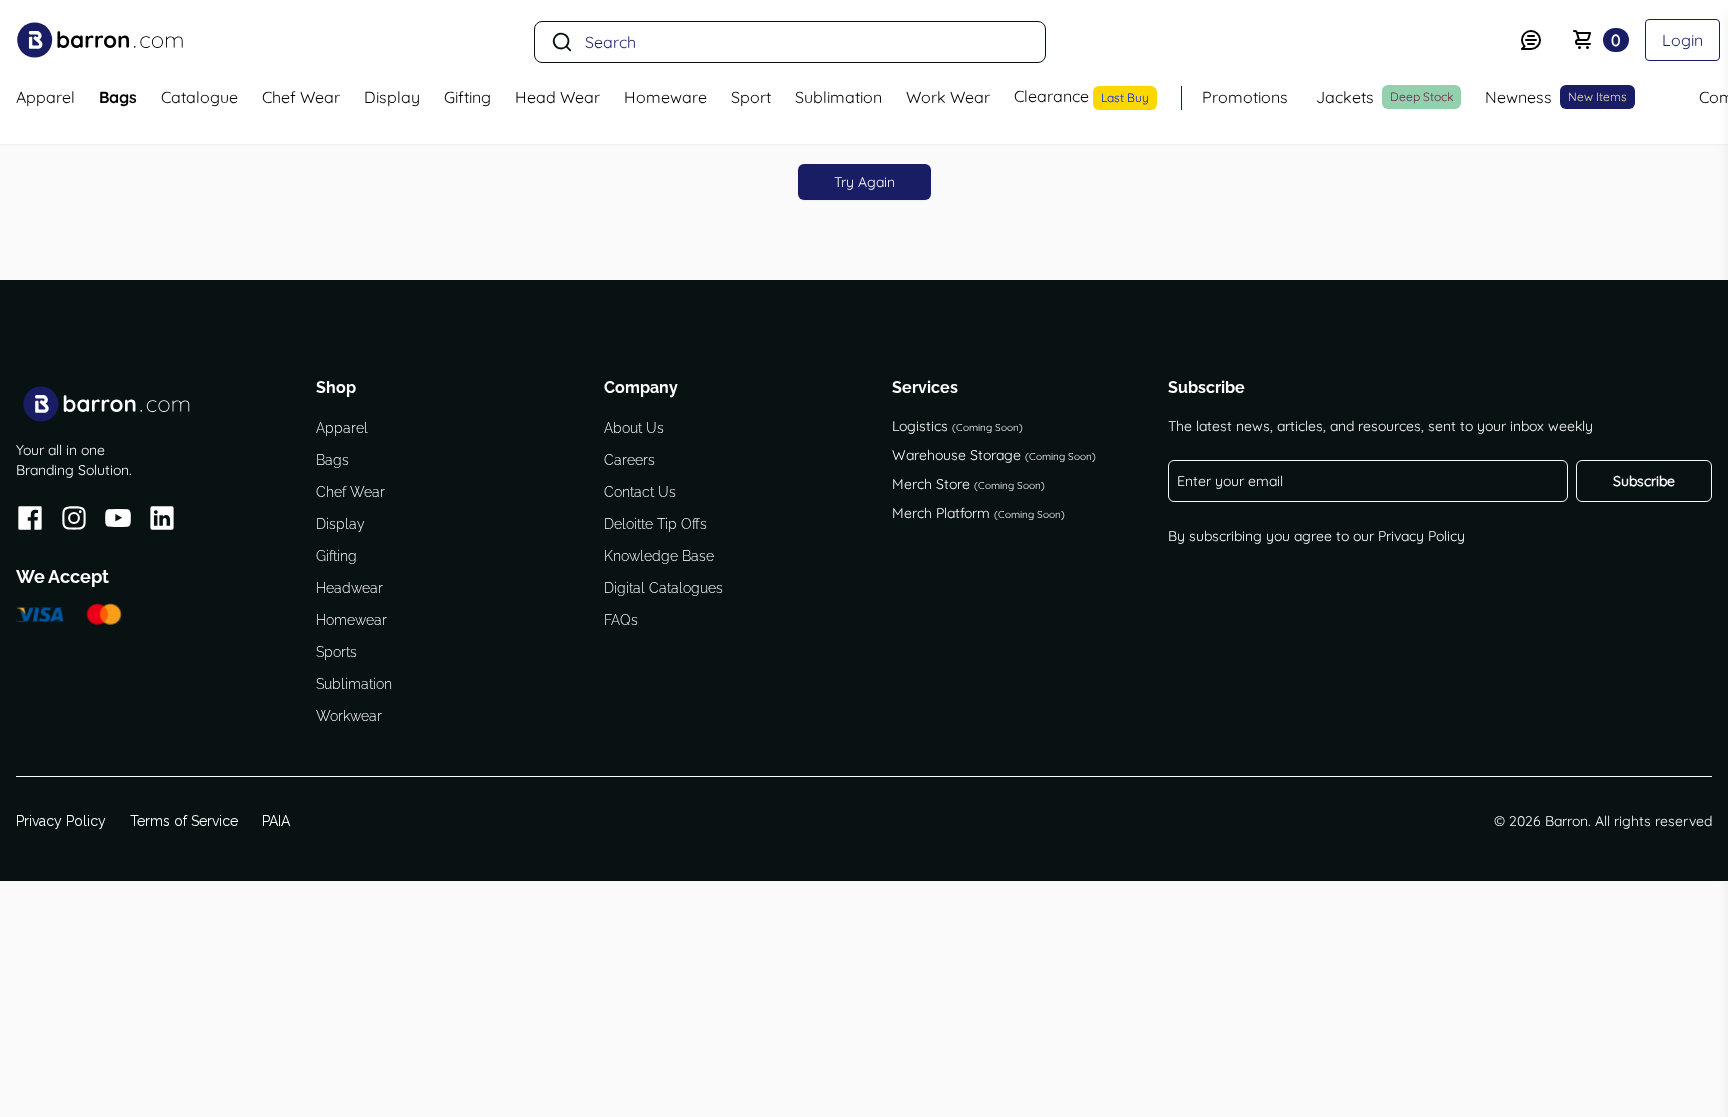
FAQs (621, 620)
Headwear (349, 588)
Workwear (349, 716)
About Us (634, 428)
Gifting (336, 556)
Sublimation (354, 684)
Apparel (342, 428)
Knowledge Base (659, 556)
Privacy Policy (1421, 536)
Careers (629, 460)
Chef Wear (350, 492)
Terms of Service (184, 821)
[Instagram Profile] (74, 521)
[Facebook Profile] (30, 521)
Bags (332, 460)
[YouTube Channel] (118, 521)
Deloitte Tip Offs (655, 524)
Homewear (351, 620)
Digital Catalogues (663, 588)
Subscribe (1644, 481)
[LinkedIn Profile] (162, 521)
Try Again (864, 182)
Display (340, 524)
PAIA (276, 821)
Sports (336, 652)
